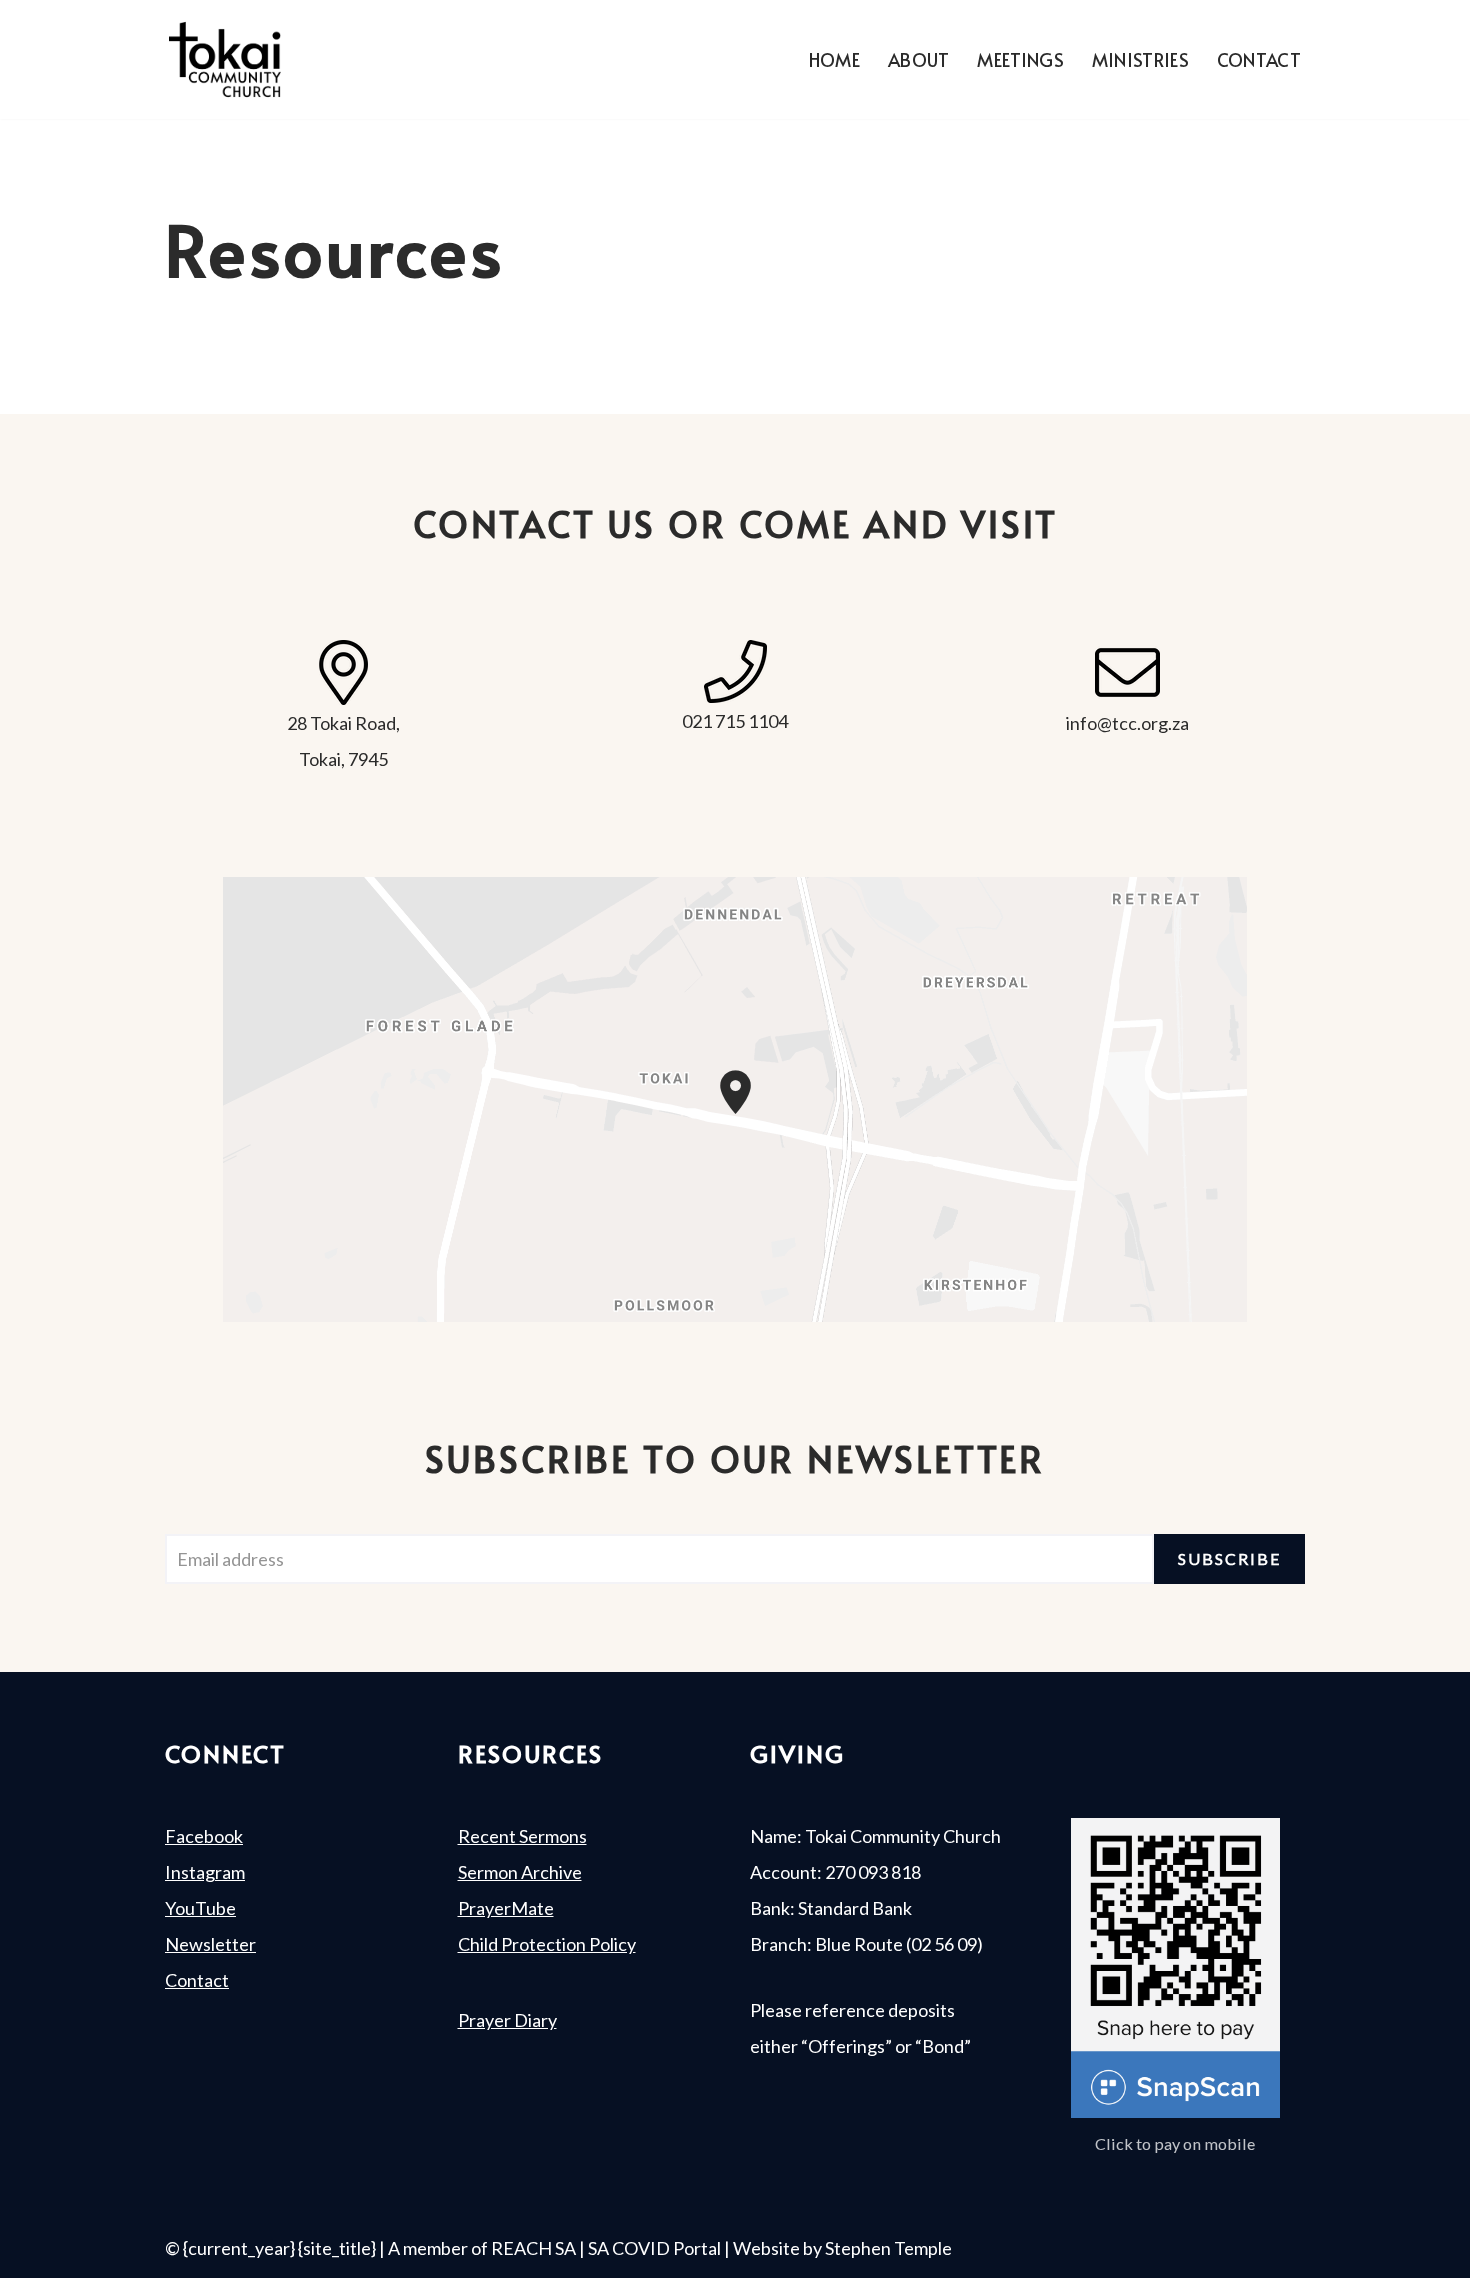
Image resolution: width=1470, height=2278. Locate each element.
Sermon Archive (520, 1872)
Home (834, 59)
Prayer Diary (507, 2020)
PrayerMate (506, 1908)
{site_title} (337, 2248)
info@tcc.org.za (1127, 723)
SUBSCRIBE (1229, 1558)
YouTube (200, 1908)
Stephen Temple (888, 2248)
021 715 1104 (735, 721)
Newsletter (210, 1944)
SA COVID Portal (654, 2248)
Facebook (204, 1836)
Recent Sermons (522, 1836)
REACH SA (533, 2248)
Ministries (1140, 59)
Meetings (1020, 59)
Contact (1259, 59)
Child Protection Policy (547, 1944)
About (919, 59)
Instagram (205, 1872)
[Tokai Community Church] (225, 59)
